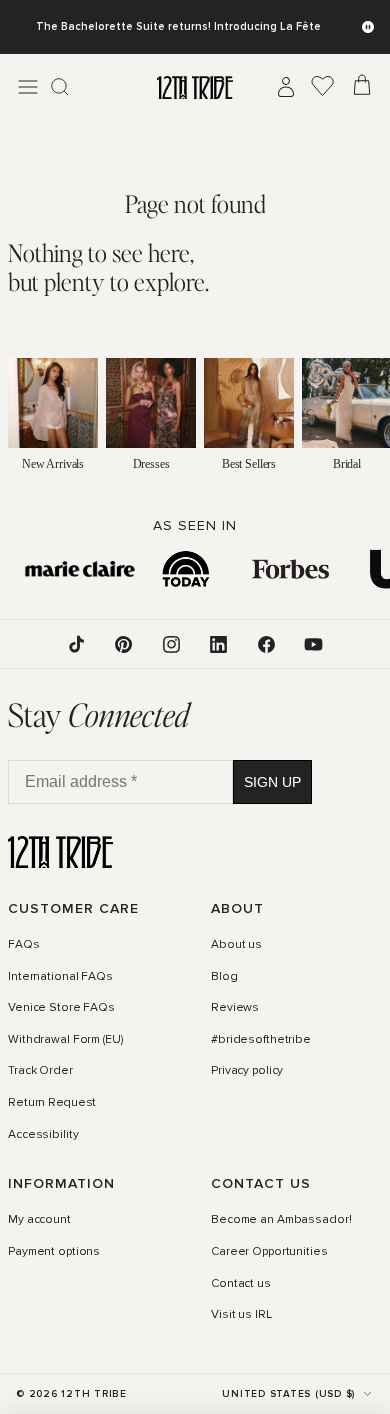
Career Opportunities (269, 1252)
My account (39, 1220)
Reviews (235, 1008)
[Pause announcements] (368, 27)
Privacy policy (247, 1072)
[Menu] (28, 87)
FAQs (24, 945)
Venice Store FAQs (61, 1008)
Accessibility (43, 1135)
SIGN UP (272, 782)
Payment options (54, 1252)
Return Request (52, 1103)
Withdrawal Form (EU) (65, 1040)
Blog (224, 977)
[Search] (60, 87)
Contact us (241, 1284)
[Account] (286, 87)
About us (236, 945)
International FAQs (60, 977)
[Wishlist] (323, 87)
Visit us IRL (241, 1315)
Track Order (40, 1072)
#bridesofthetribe (261, 1040)
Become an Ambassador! (281, 1220)
